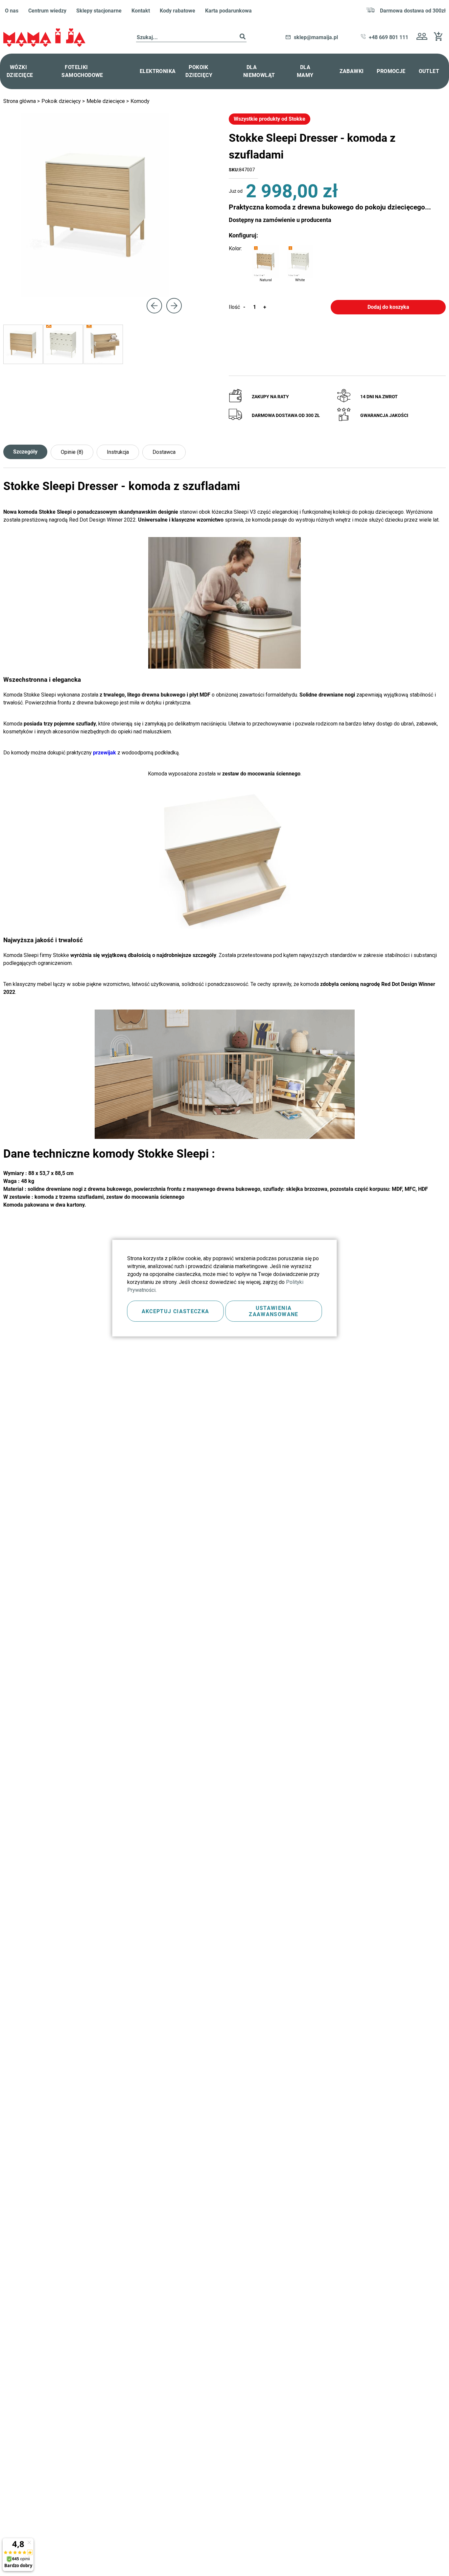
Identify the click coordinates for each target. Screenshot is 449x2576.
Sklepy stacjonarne (99, 11)
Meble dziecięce (106, 101)
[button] (422, 37)
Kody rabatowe (177, 11)
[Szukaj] (243, 38)
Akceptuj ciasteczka (176, 1311)
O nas (12, 11)
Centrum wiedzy (47, 11)
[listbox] (283, 265)
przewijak (105, 753)
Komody (140, 101)
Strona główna (20, 101)
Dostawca (164, 452)
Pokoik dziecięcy (62, 101)
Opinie (71, 452)
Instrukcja (118, 452)
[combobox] (191, 38)
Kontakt (141, 11)
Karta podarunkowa (228, 11)
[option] (266, 261)
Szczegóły (25, 452)
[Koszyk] (440, 39)
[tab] (27, 452)
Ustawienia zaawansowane (273, 1311)
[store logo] (44, 38)
